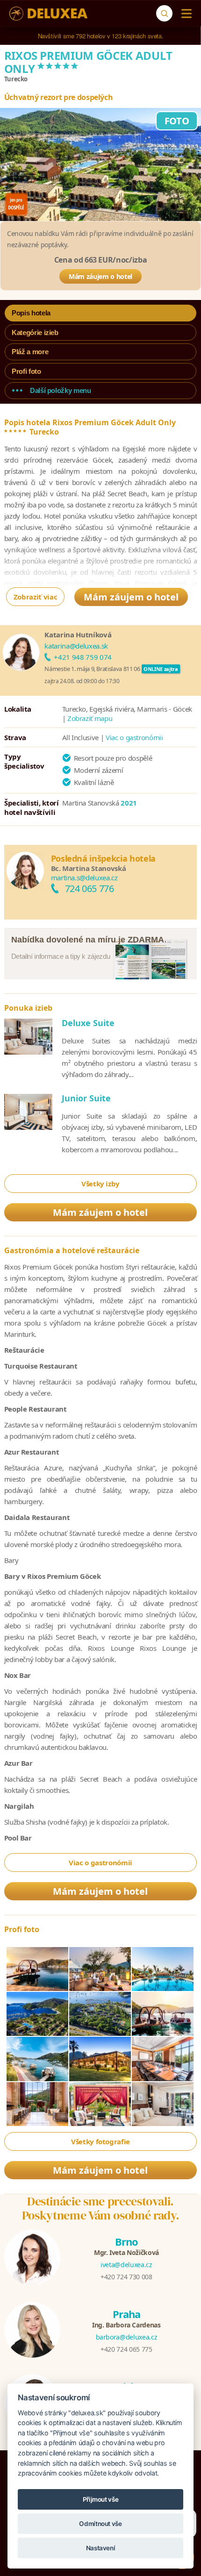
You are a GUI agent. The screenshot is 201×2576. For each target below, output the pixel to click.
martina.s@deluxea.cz (84, 878)
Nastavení (101, 2548)
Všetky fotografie (100, 2141)
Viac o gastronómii (134, 737)
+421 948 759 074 (83, 657)
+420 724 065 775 (126, 2349)
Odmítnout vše (100, 2524)
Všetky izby (100, 1184)
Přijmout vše (101, 2499)
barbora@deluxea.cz (127, 2337)
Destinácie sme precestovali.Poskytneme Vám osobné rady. (101, 2208)
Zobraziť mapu (90, 718)
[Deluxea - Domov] (48, 14)
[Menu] (184, 14)
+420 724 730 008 (126, 2277)
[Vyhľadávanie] (164, 13)
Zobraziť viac (35, 597)
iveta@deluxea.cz (126, 2265)
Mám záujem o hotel (100, 276)
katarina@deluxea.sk (76, 646)
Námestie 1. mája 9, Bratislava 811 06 (92, 669)
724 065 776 (90, 888)
